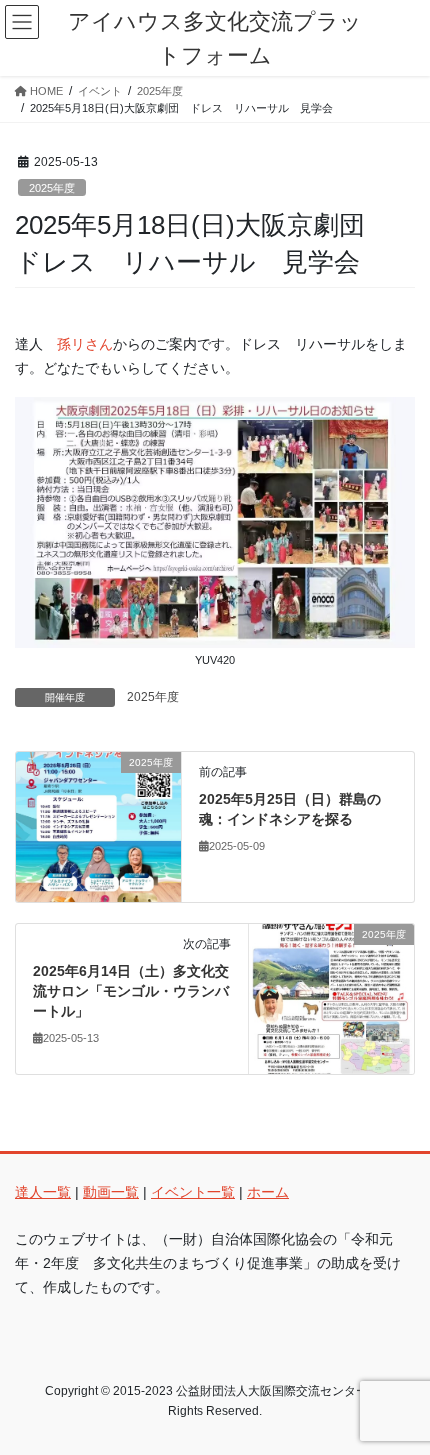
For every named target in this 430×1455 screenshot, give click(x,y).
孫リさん (85, 344)
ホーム (268, 1192)
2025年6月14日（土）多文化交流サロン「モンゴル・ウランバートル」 (131, 990)
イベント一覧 (193, 1192)
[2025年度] (98, 826)
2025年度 (52, 188)
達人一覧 (43, 1192)
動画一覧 (111, 1192)
